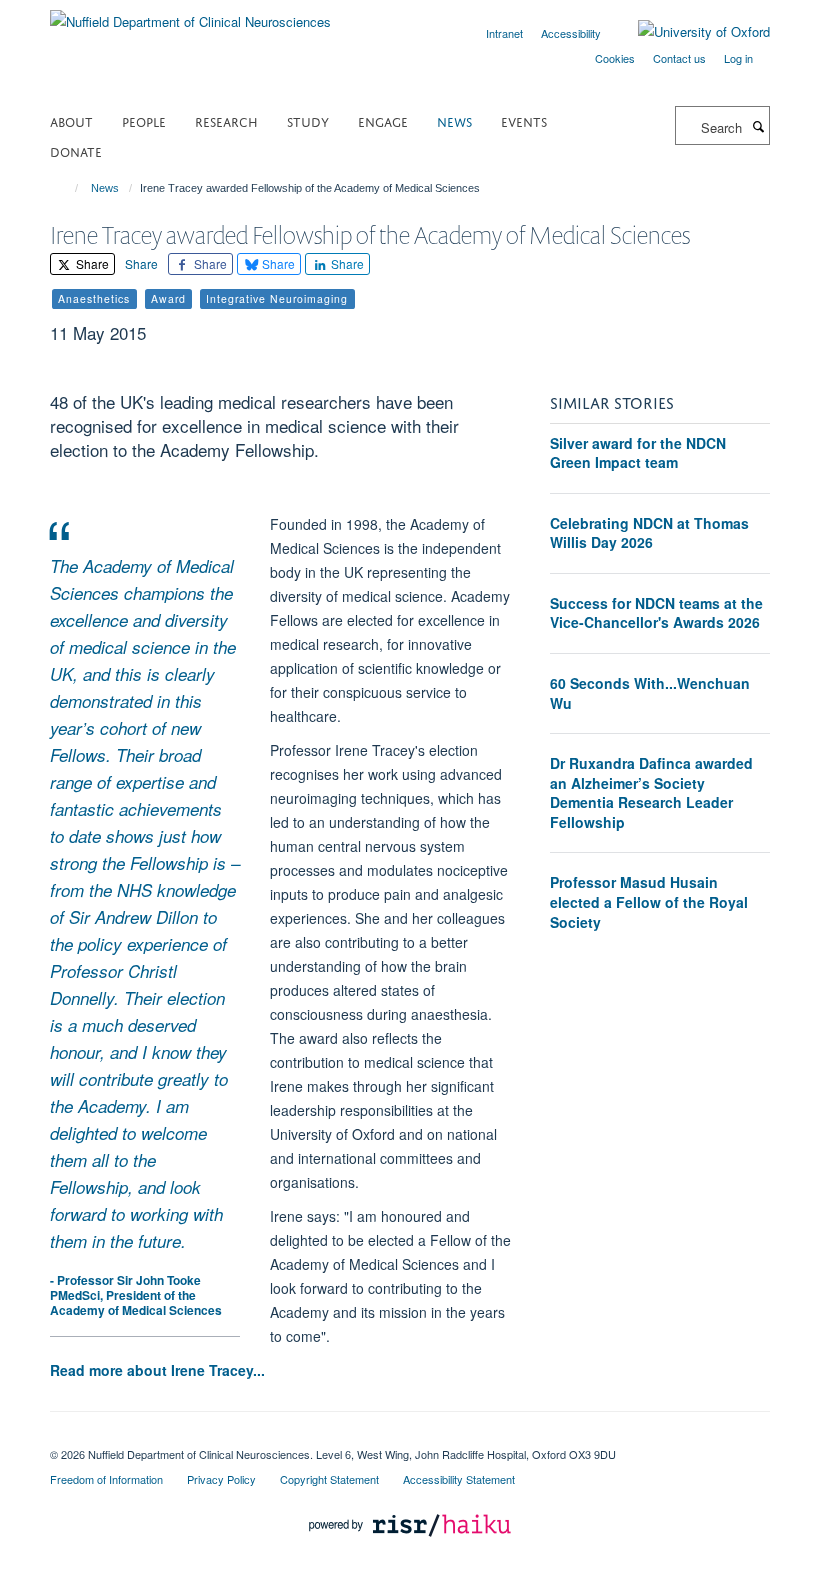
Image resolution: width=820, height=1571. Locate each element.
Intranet (504, 33)
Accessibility (571, 33)
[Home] (67, 188)
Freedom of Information (106, 1479)
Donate (76, 150)
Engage (383, 120)
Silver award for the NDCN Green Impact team (638, 453)
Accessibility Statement (459, 1479)
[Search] (758, 126)
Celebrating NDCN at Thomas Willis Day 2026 (649, 533)
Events (524, 120)
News (454, 120)
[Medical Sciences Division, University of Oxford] (410, 1437)
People (144, 120)
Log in (738, 58)
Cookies (615, 58)
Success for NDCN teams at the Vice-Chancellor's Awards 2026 (656, 613)
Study (308, 120)
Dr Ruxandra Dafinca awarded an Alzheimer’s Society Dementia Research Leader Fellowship (651, 792)
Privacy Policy (221, 1479)
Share (91, 263)
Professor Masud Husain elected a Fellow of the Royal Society (649, 901)
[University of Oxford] (689, 32)
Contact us (679, 58)
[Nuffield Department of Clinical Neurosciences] (190, 14)
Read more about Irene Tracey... (157, 1370)
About (71, 120)
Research (226, 120)
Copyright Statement (329, 1479)
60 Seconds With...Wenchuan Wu (650, 693)
